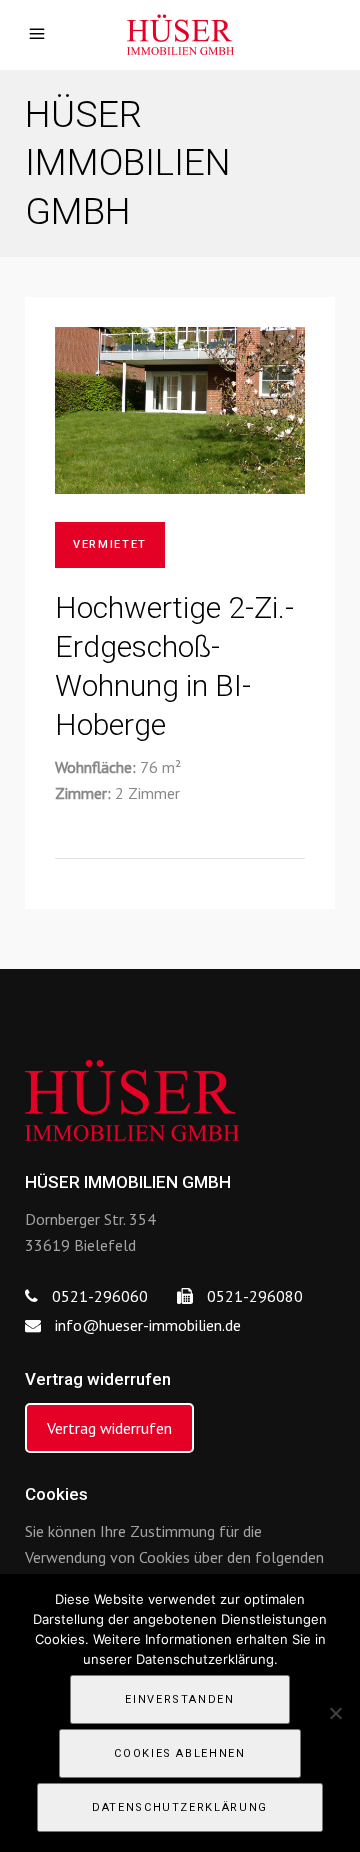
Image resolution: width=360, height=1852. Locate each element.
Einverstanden (179, 1699)
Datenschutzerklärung (180, 1807)
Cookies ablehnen (179, 1753)
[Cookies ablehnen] (335, 1713)
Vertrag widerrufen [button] (109, 1428)
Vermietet (110, 544)
